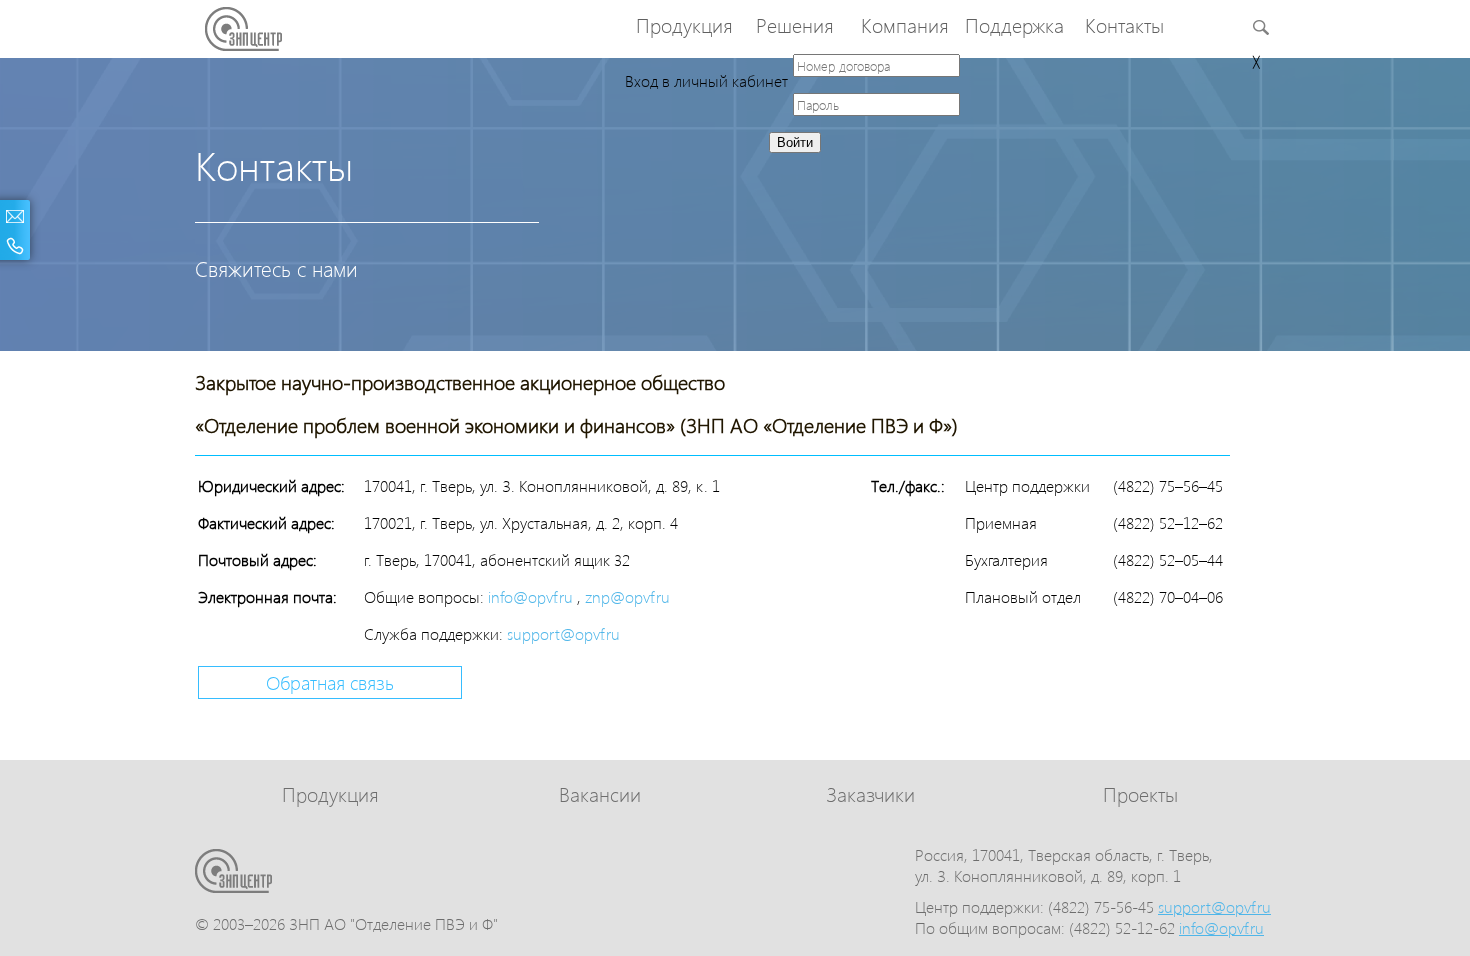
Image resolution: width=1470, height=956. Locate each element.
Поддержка (1014, 24)
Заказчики (870, 793)
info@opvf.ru (532, 596)
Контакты (1124, 24)
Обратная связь (330, 682)
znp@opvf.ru (627, 596)
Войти (795, 142)
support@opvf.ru (563, 633)
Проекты (1140, 793)
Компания (905, 24)
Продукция (684, 24)
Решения (795, 24)
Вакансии (600, 793)
